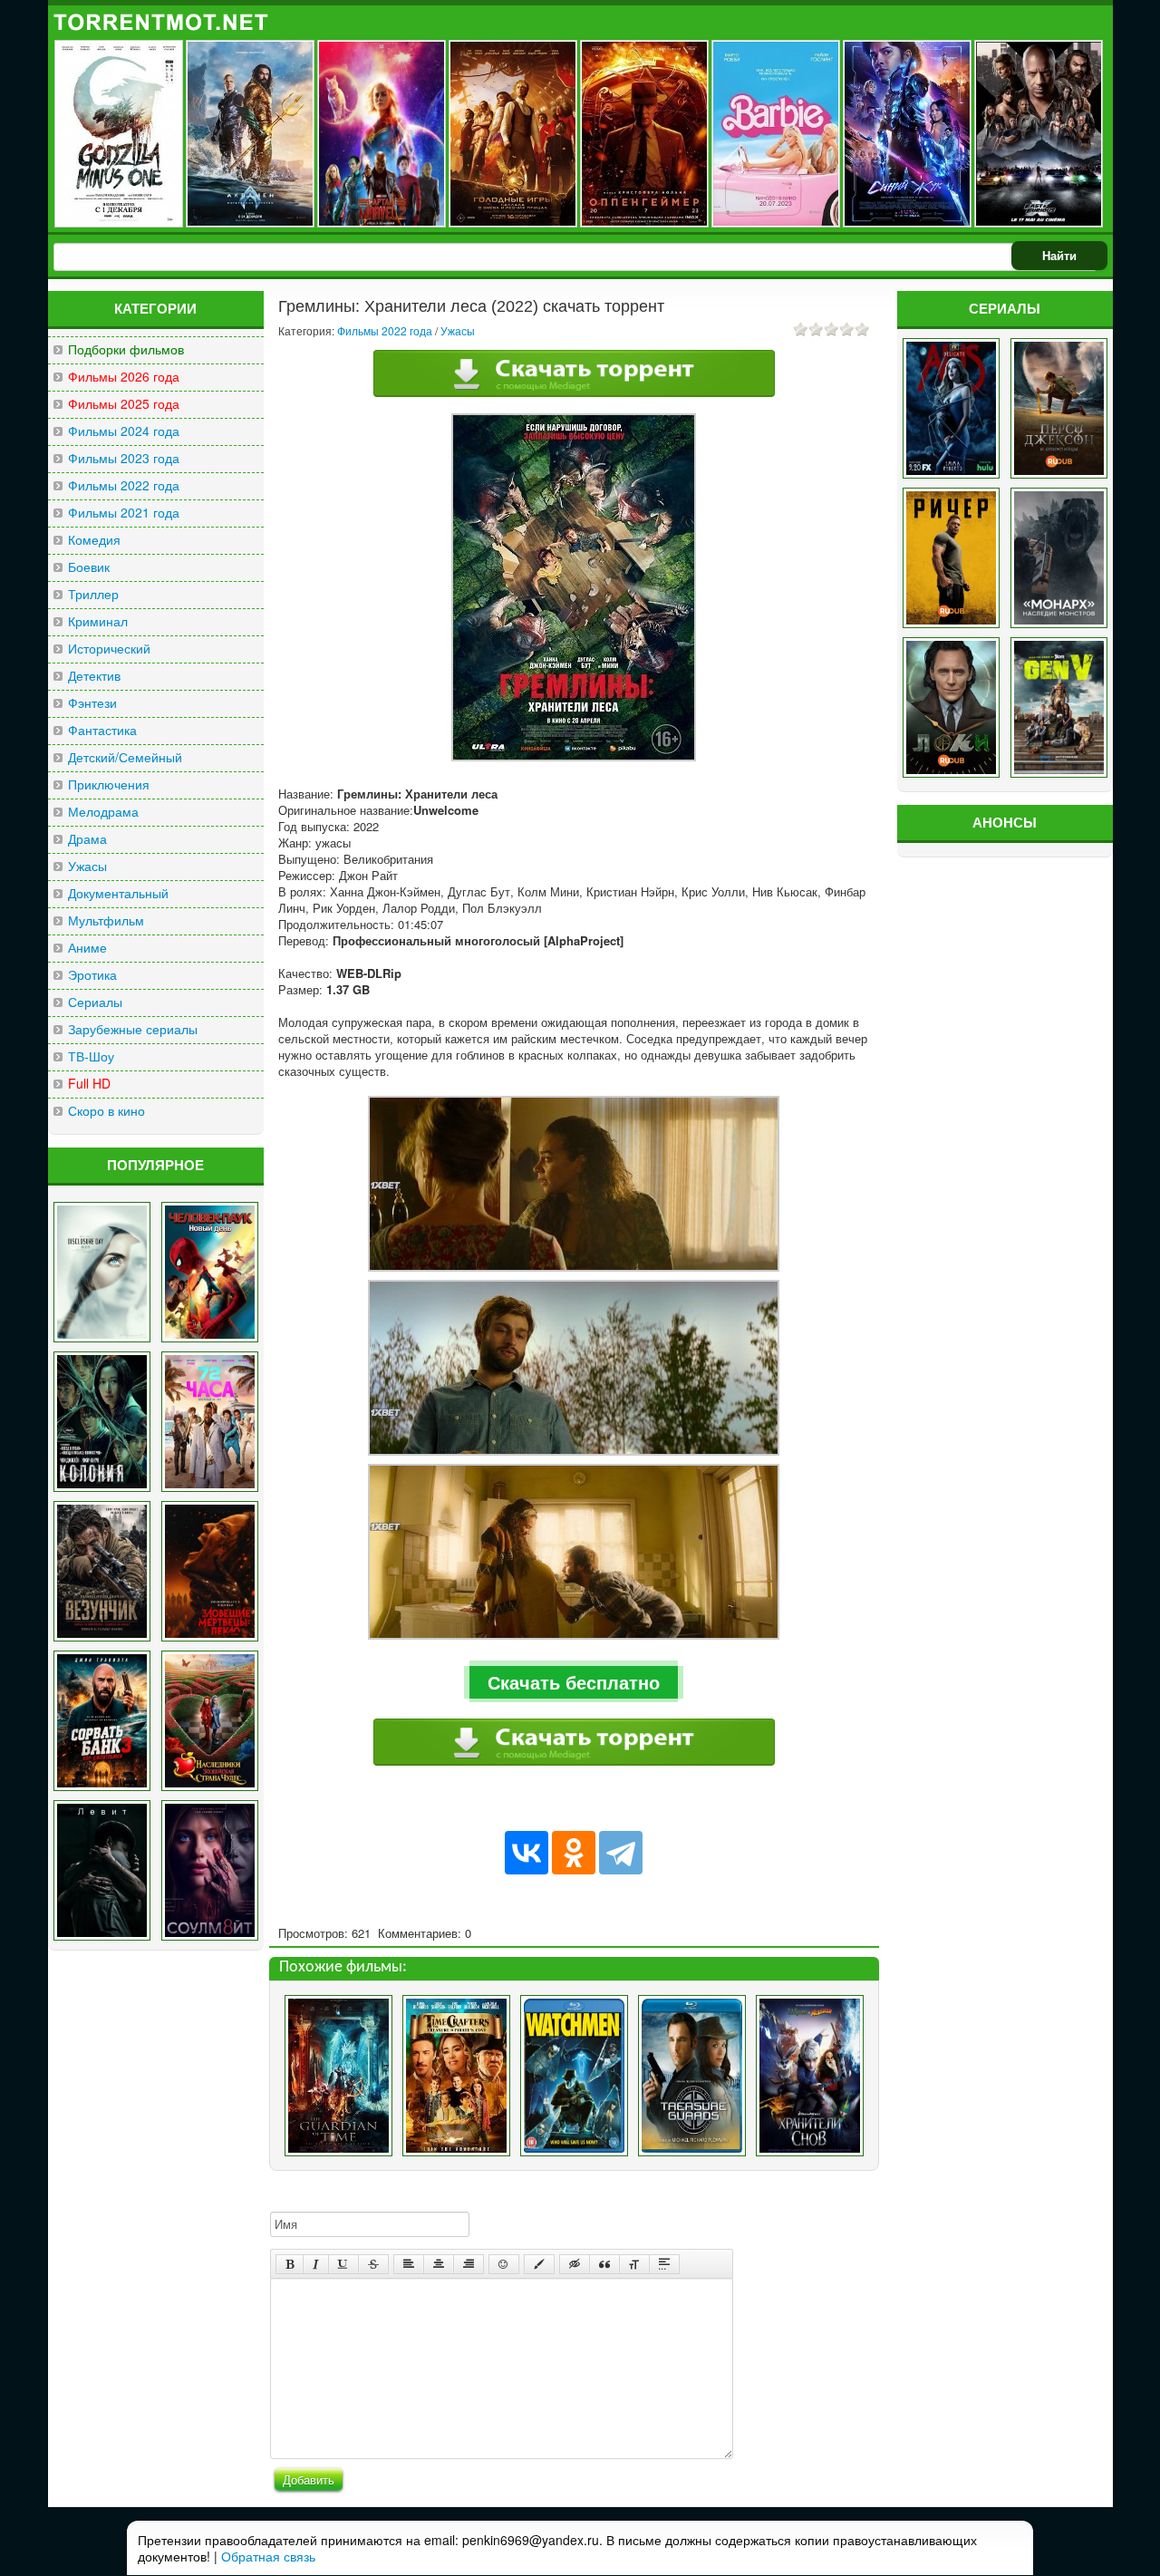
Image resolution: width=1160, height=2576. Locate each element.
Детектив (94, 676)
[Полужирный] (290, 2264)
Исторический (109, 649)
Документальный (118, 893)
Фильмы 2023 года (124, 458)
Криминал (98, 621)
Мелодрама (103, 812)
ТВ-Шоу (91, 1056)
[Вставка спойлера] (664, 2264)
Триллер (93, 594)
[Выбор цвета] (539, 2264)
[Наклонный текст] (316, 2264)
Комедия (94, 540)
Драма (87, 839)
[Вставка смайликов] (504, 2264)
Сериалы (95, 1002)
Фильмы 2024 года (124, 431)
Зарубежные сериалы (133, 1029)
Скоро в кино (106, 1111)
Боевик (89, 567)
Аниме (87, 948)
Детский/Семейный (125, 757)
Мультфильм (106, 920)
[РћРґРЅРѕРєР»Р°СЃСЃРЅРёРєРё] (574, 1853)
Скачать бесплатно (574, 1682)
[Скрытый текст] (575, 2264)
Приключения (109, 784)
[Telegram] (621, 1853)
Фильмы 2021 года (124, 513)
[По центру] (439, 2264)
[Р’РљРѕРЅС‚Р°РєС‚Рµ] (527, 1853)
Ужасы (87, 866)
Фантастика (102, 730)
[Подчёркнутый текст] (343, 2264)
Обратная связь (268, 2556)
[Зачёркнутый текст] (373, 2264)
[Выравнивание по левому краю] (409, 2264)
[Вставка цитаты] (604, 2264)
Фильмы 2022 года (124, 485)
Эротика (92, 975)
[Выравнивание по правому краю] (469, 2264)
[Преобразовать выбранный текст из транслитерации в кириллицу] (634, 2264)
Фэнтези (92, 703)
